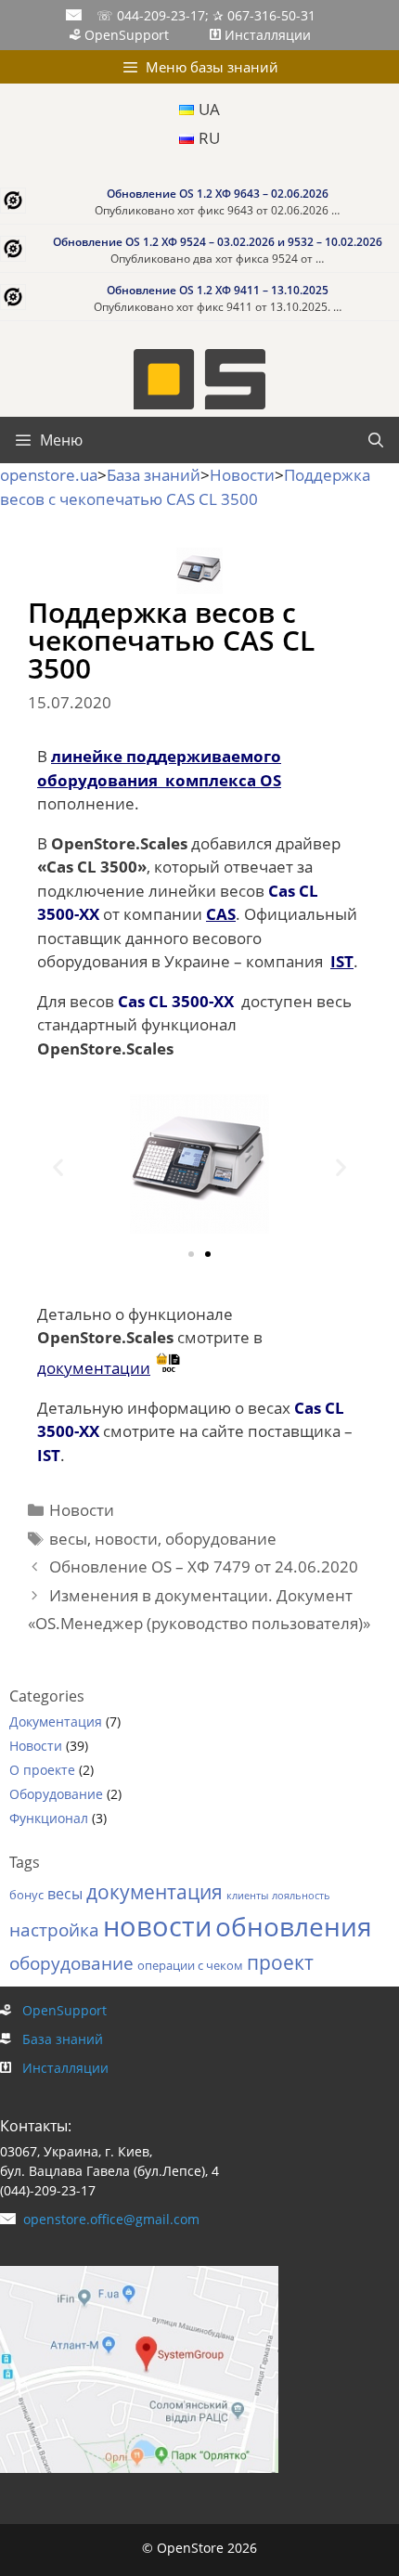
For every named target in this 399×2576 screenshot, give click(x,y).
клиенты (247, 1896)
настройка (54, 1929)
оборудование (221, 1539)
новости (126, 1539)
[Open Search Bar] (375, 440)
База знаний (57, 2039)
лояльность (301, 1896)
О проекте (42, 1770)
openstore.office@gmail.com (108, 2219)
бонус (26, 1895)
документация (154, 1892)
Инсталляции (266, 35)
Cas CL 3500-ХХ (176, 1001)
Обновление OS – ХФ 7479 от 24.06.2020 (204, 1566)
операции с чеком (190, 1965)
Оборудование (56, 1794)
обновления (294, 1926)
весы (68, 1539)
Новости (82, 1510)
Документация (56, 1722)
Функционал (49, 1818)
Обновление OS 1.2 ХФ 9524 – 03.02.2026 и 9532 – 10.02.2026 (218, 242)
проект (280, 1962)
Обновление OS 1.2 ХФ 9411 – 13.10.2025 (218, 290)
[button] (58, 1167)
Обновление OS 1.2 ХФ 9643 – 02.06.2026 (218, 194)
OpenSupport (127, 35)
